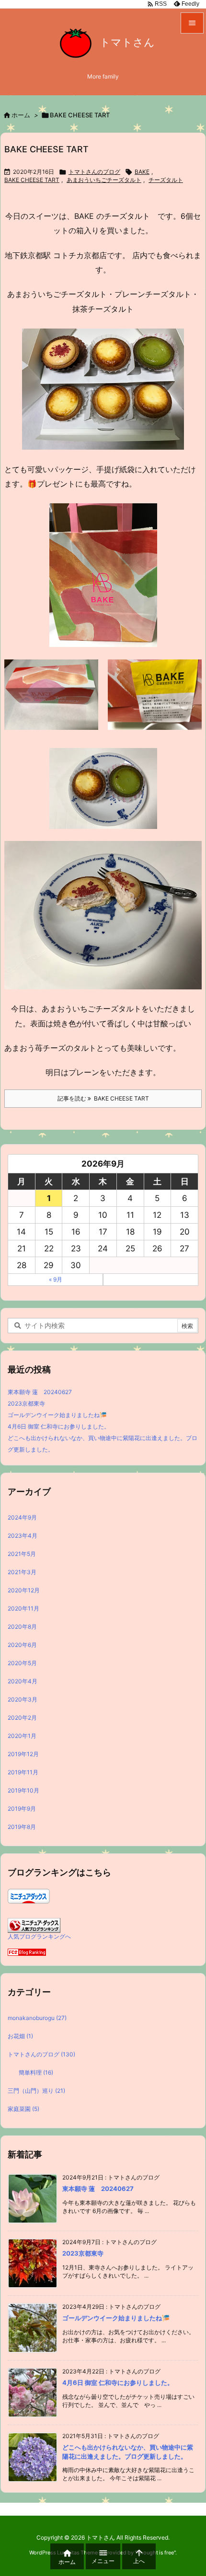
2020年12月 (24, 1590)
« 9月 (56, 1279)
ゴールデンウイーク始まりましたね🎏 (57, 1415)
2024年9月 (22, 1517)
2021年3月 (22, 1572)
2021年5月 (22, 1553)
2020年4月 (23, 1681)
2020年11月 (23, 1608)
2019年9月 (22, 1808)
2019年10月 (23, 1790)
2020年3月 (23, 1699)
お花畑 (20, 2036)
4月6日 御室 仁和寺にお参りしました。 (59, 1426)
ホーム (21, 115)
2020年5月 (22, 1662)
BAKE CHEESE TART (46, 149)
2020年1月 (22, 1735)
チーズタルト (166, 180)
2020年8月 (22, 1626)
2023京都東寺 (26, 1403)
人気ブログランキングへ (39, 1936)
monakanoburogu (37, 2018)
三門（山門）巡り (36, 2091)
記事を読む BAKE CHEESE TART (103, 1098)
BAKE (142, 172)
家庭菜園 (23, 2109)
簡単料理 (36, 2072)
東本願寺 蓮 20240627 (40, 1392)
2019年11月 (23, 1772)
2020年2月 (22, 1717)
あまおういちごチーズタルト (104, 180)
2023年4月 (23, 1535)
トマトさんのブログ (94, 172)
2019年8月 (22, 1826)
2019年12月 (23, 1753)
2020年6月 (22, 1644)
